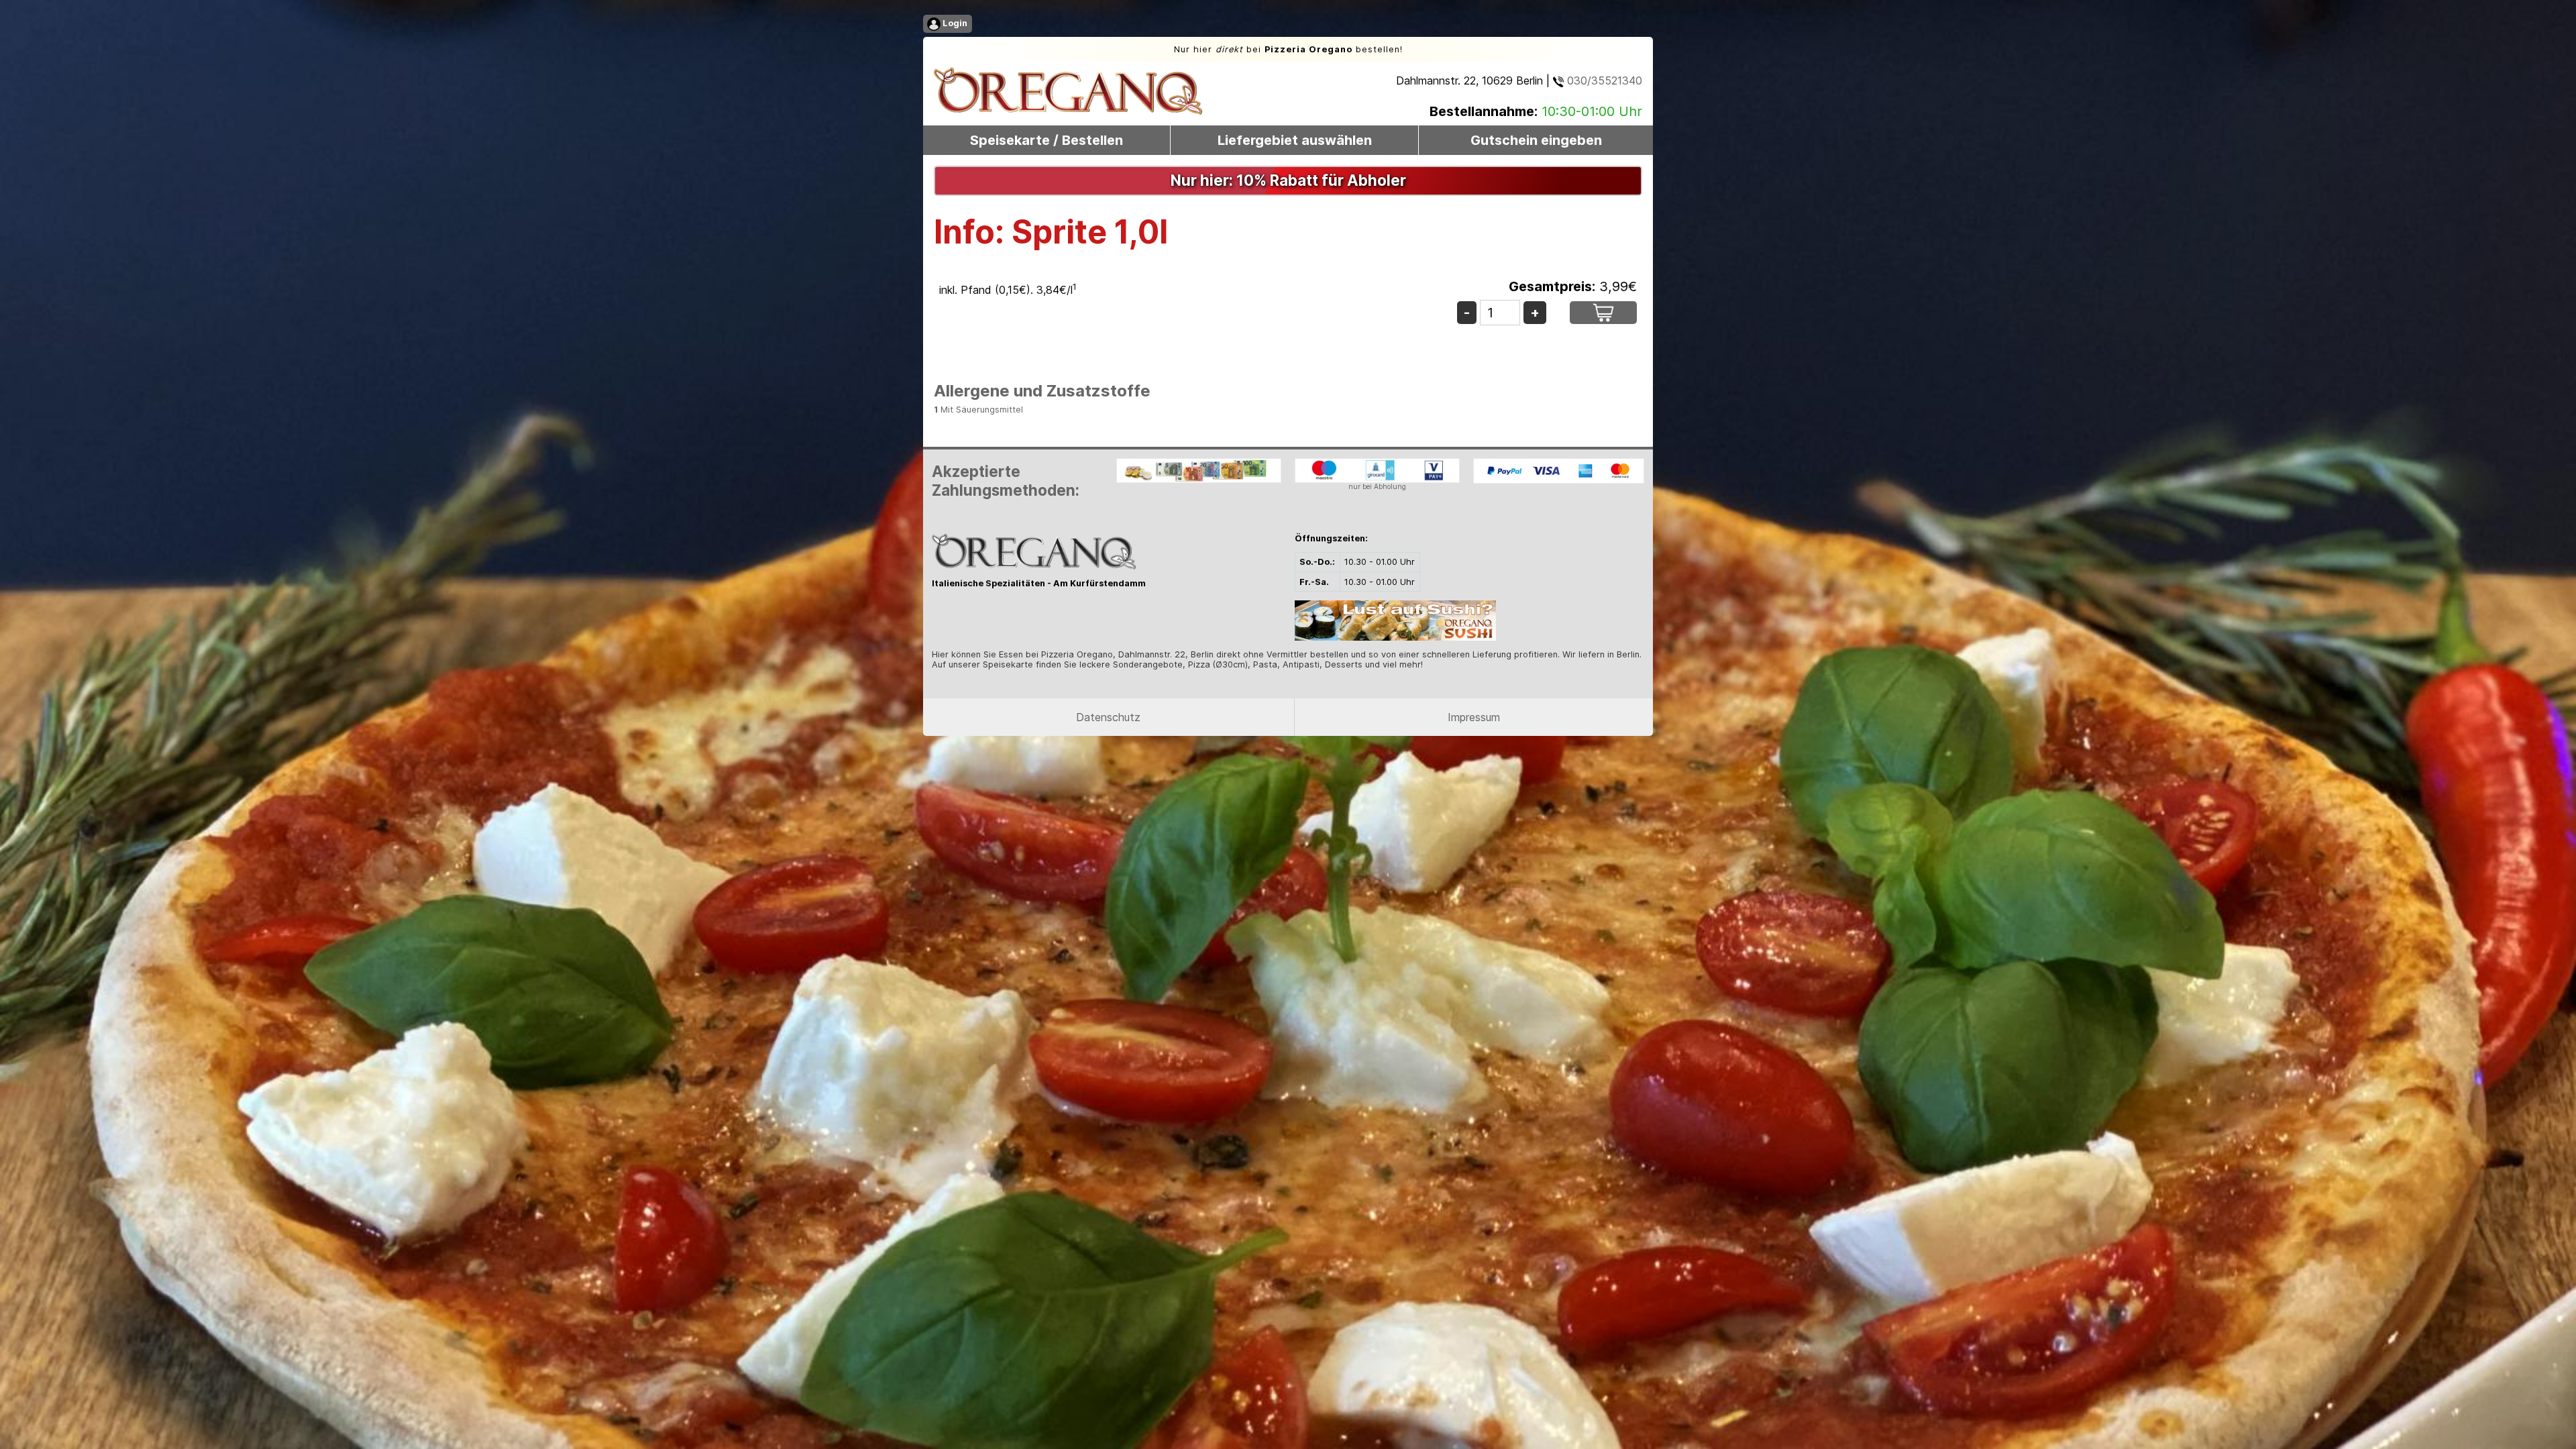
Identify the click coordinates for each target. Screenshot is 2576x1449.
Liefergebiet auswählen (1295, 140)
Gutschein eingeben (1536, 140)
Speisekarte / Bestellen (1046, 140)
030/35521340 (1603, 80)
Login (954, 23)
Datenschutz (1108, 717)
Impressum (1474, 717)
